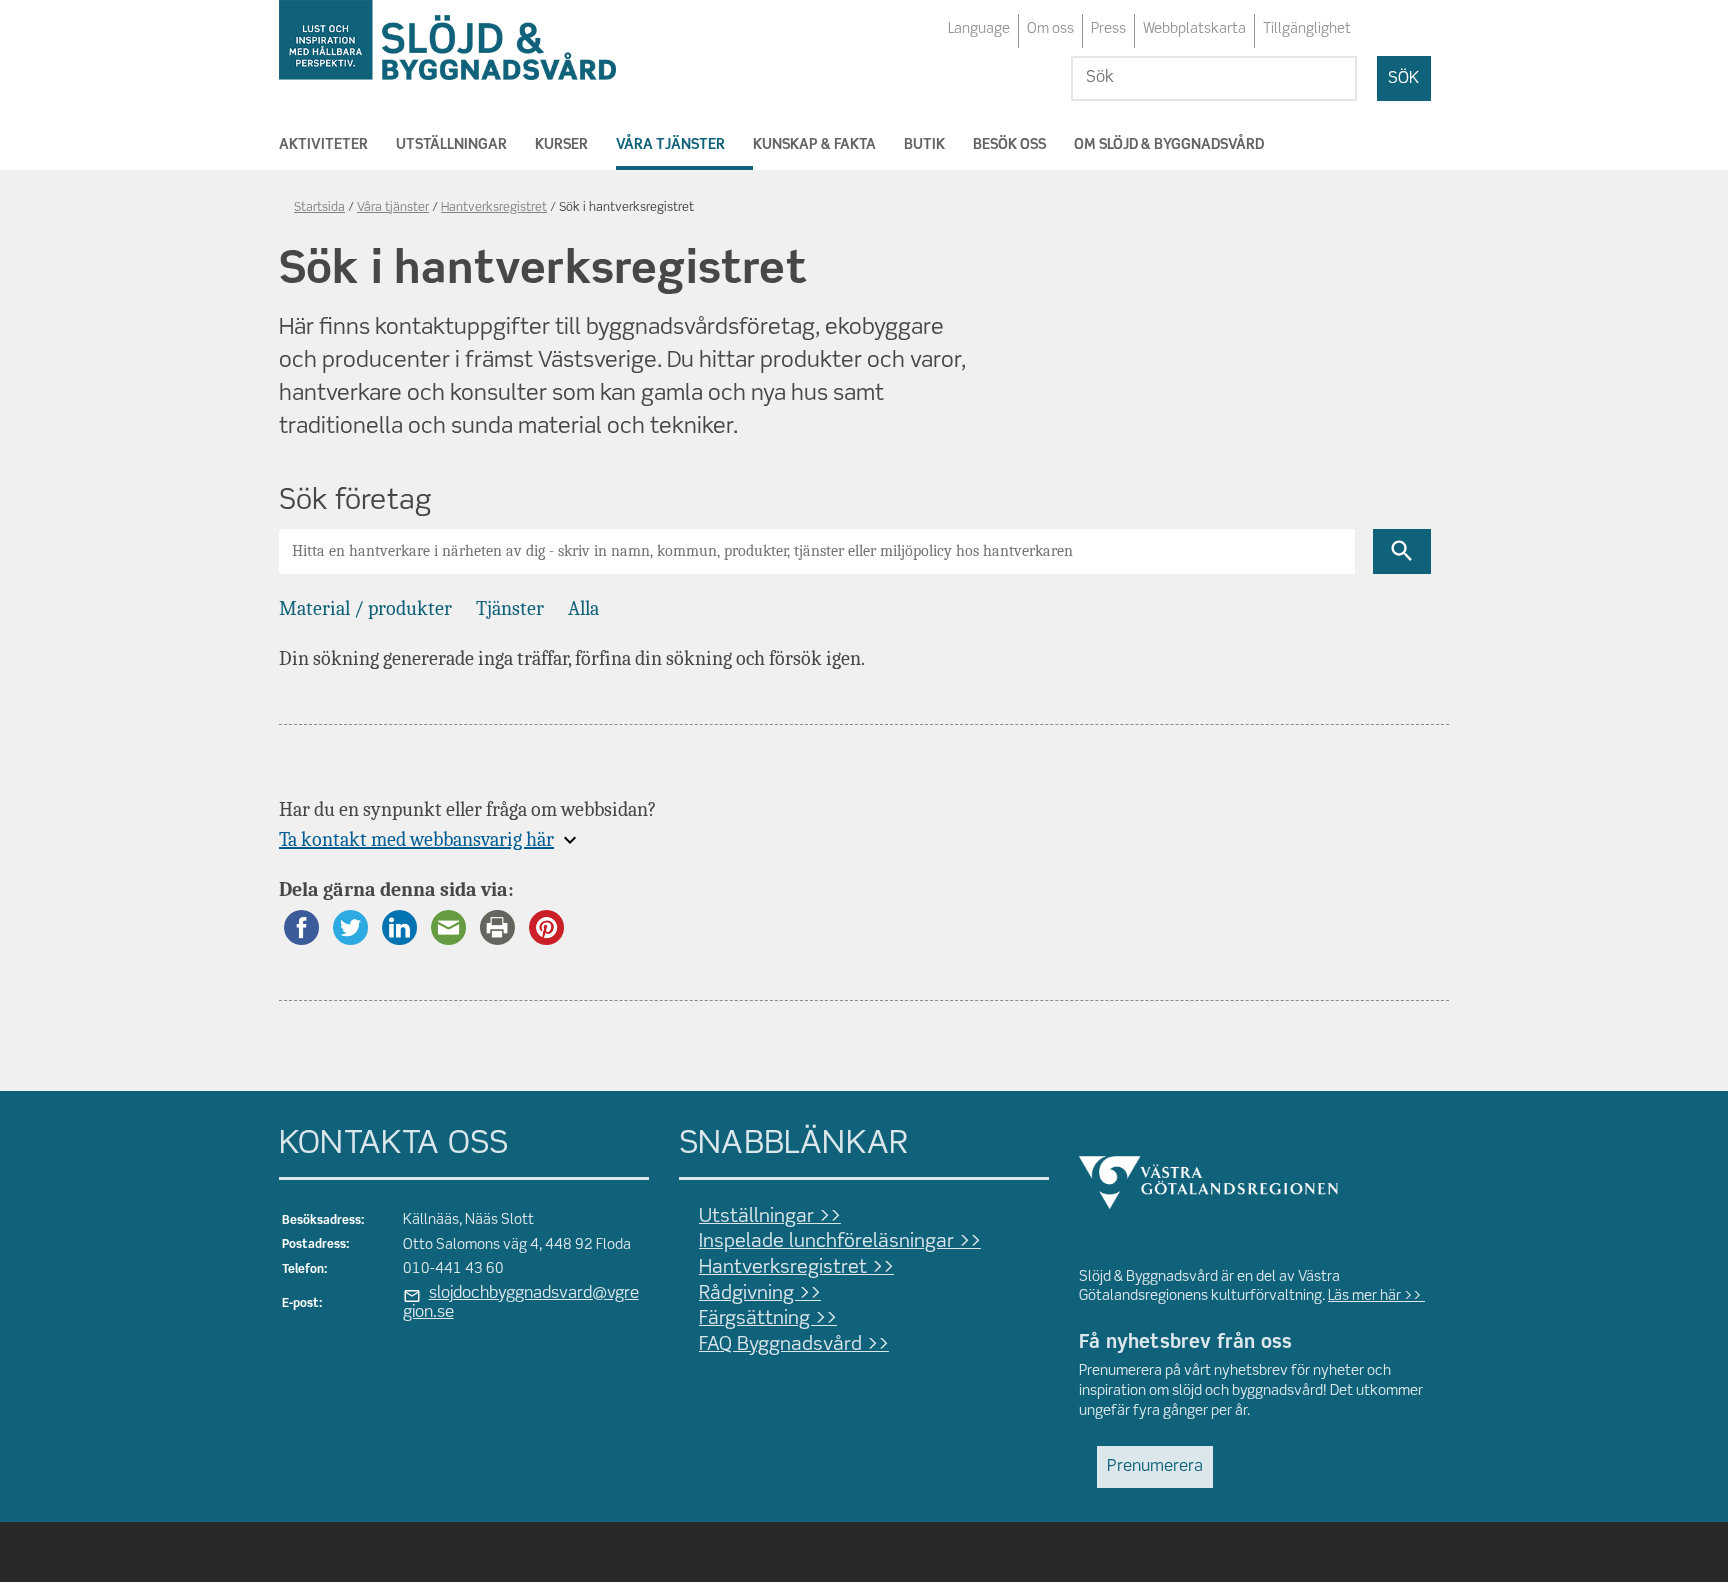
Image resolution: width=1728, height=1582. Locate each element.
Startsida (319, 208)
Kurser (561, 145)
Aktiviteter (323, 145)
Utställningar (451, 145)
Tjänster (510, 608)
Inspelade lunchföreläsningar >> (840, 1242)
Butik (924, 145)
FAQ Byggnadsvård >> (794, 1345)
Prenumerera (1155, 1467)
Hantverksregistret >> (796, 1268)
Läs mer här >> (1376, 1296)
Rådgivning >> (760, 1294)
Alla (583, 608)
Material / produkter (365, 608)
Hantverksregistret (494, 208)
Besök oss (1009, 145)
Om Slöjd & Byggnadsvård (1169, 145)
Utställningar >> (770, 1217)
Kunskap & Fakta (814, 145)
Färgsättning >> (768, 1319)
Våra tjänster (670, 145)
